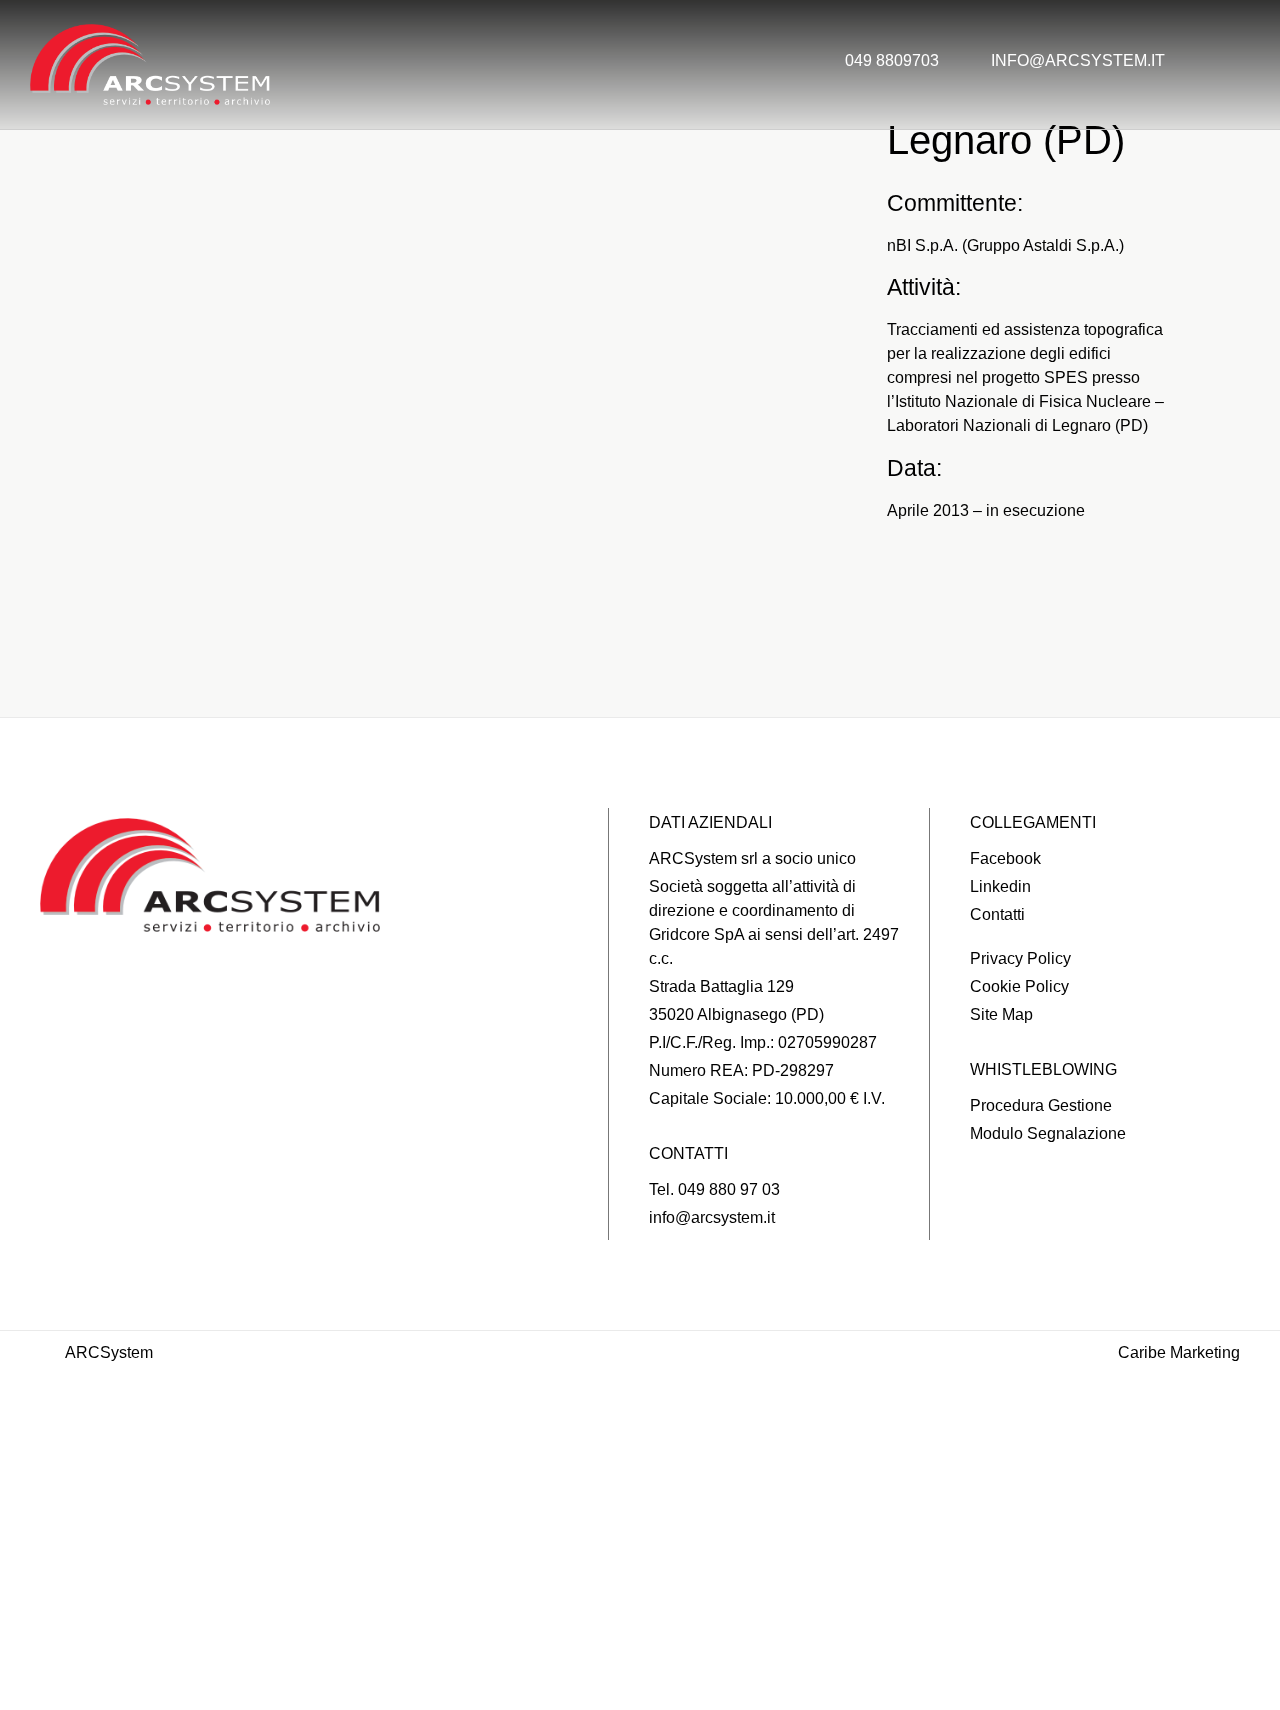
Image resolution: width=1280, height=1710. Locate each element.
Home (640, 1409)
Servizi (640, 1487)
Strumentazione (640, 1564)
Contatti (640, 1680)
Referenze (640, 1525)
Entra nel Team (640, 1641)
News (640, 1603)
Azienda (640, 1448)
